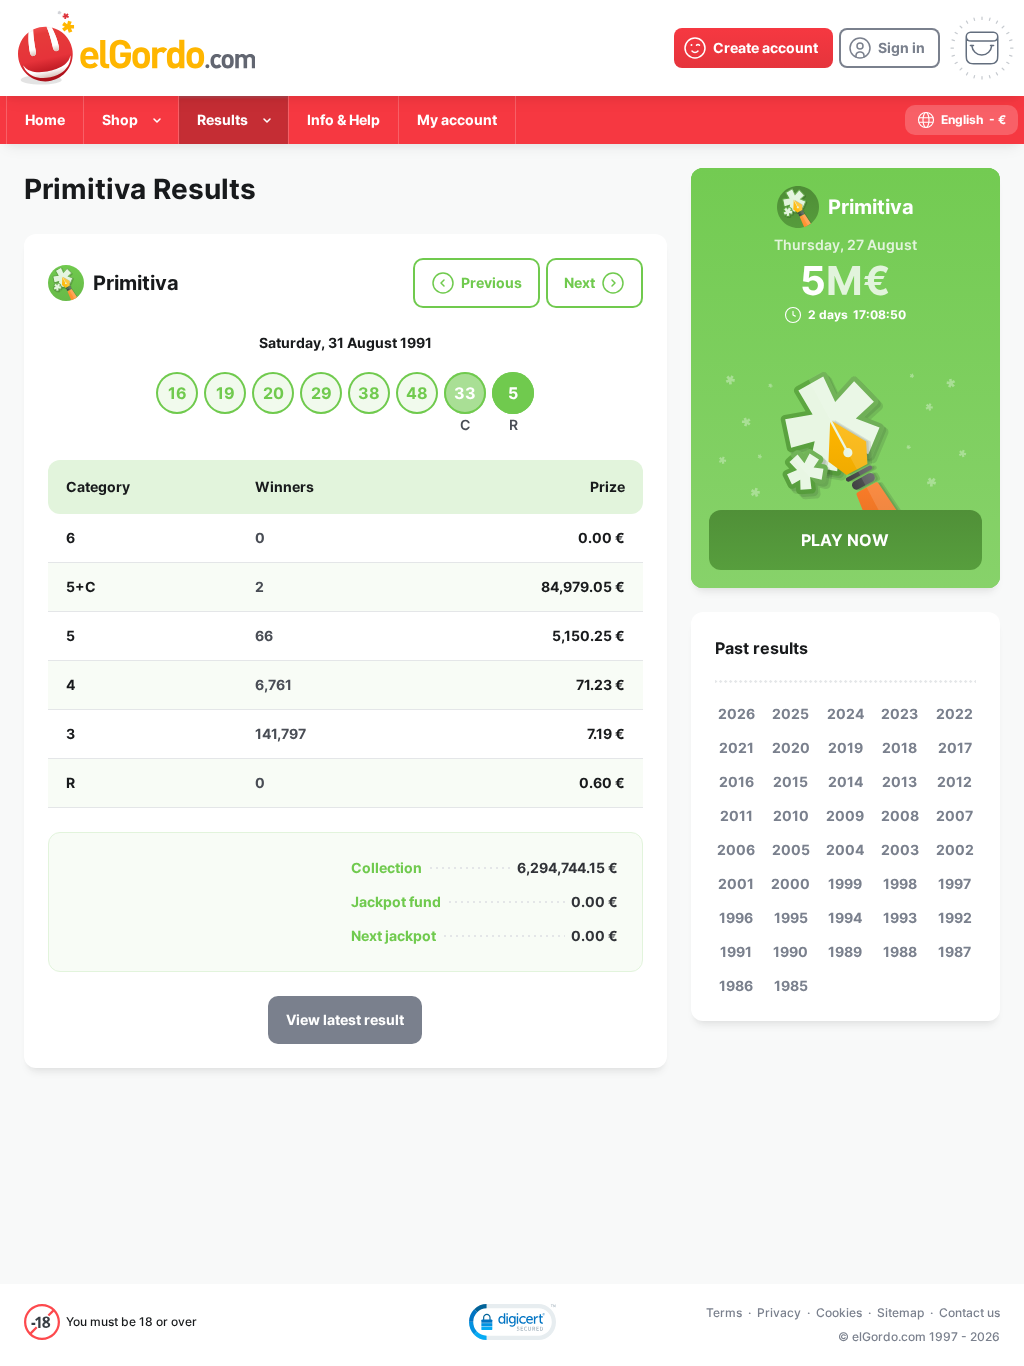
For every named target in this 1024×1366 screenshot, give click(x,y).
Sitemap (900, 1312)
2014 (845, 781)
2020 (791, 747)
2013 (899, 781)
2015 (790, 781)
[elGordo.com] (136, 48)
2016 (736, 781)
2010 (791, 815)
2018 (899, 747)
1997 (954, 883)
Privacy (779, 1312)
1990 (790, 951)
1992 (955, 917)
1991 (736, 951)
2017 (955, 747)
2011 (736, 815)
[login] (889, 48)
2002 (955, 849)
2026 (736, 713)
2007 (954, 815)
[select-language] (961, 120)
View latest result (345, 1019)
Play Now (845, 540)
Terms (724, 1312)
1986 (736, 985)
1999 (845, 883)
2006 (736, 849)
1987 (954, 951)
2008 (900, 815)
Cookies (839, 1312)
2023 (899, 713)
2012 (954, 781)
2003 (900, 849)
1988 (900, 951)
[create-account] (753, 48)
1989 (845, 951)
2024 (845, 713)
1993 (900, 917)
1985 (791, 985)
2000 (790, 883)
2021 (736, 747)
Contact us (969, 1312)
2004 (845, 849)
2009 (845, 815)
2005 (791, 849)
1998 (900, 883)
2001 (736, 883)
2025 (790, 713)
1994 (845, 917)
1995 (791, 917)
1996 (736, 917)
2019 (845, 747)
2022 (954, 713)
